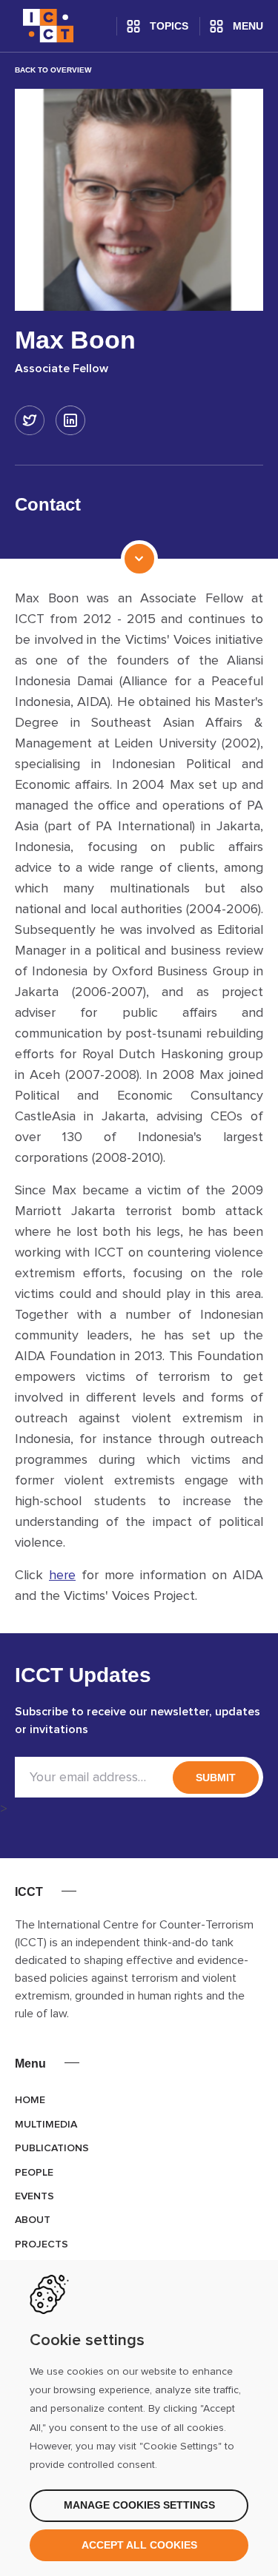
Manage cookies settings (139, 2505)
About (33, 2220)
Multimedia (46, 2125)
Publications (52, 2148)
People (34, 2173)
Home (30, 2100)
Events (34, 2196)
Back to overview (53, 70)
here (62, 1575)
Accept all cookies (139, 2545)
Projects (42, 2244)
